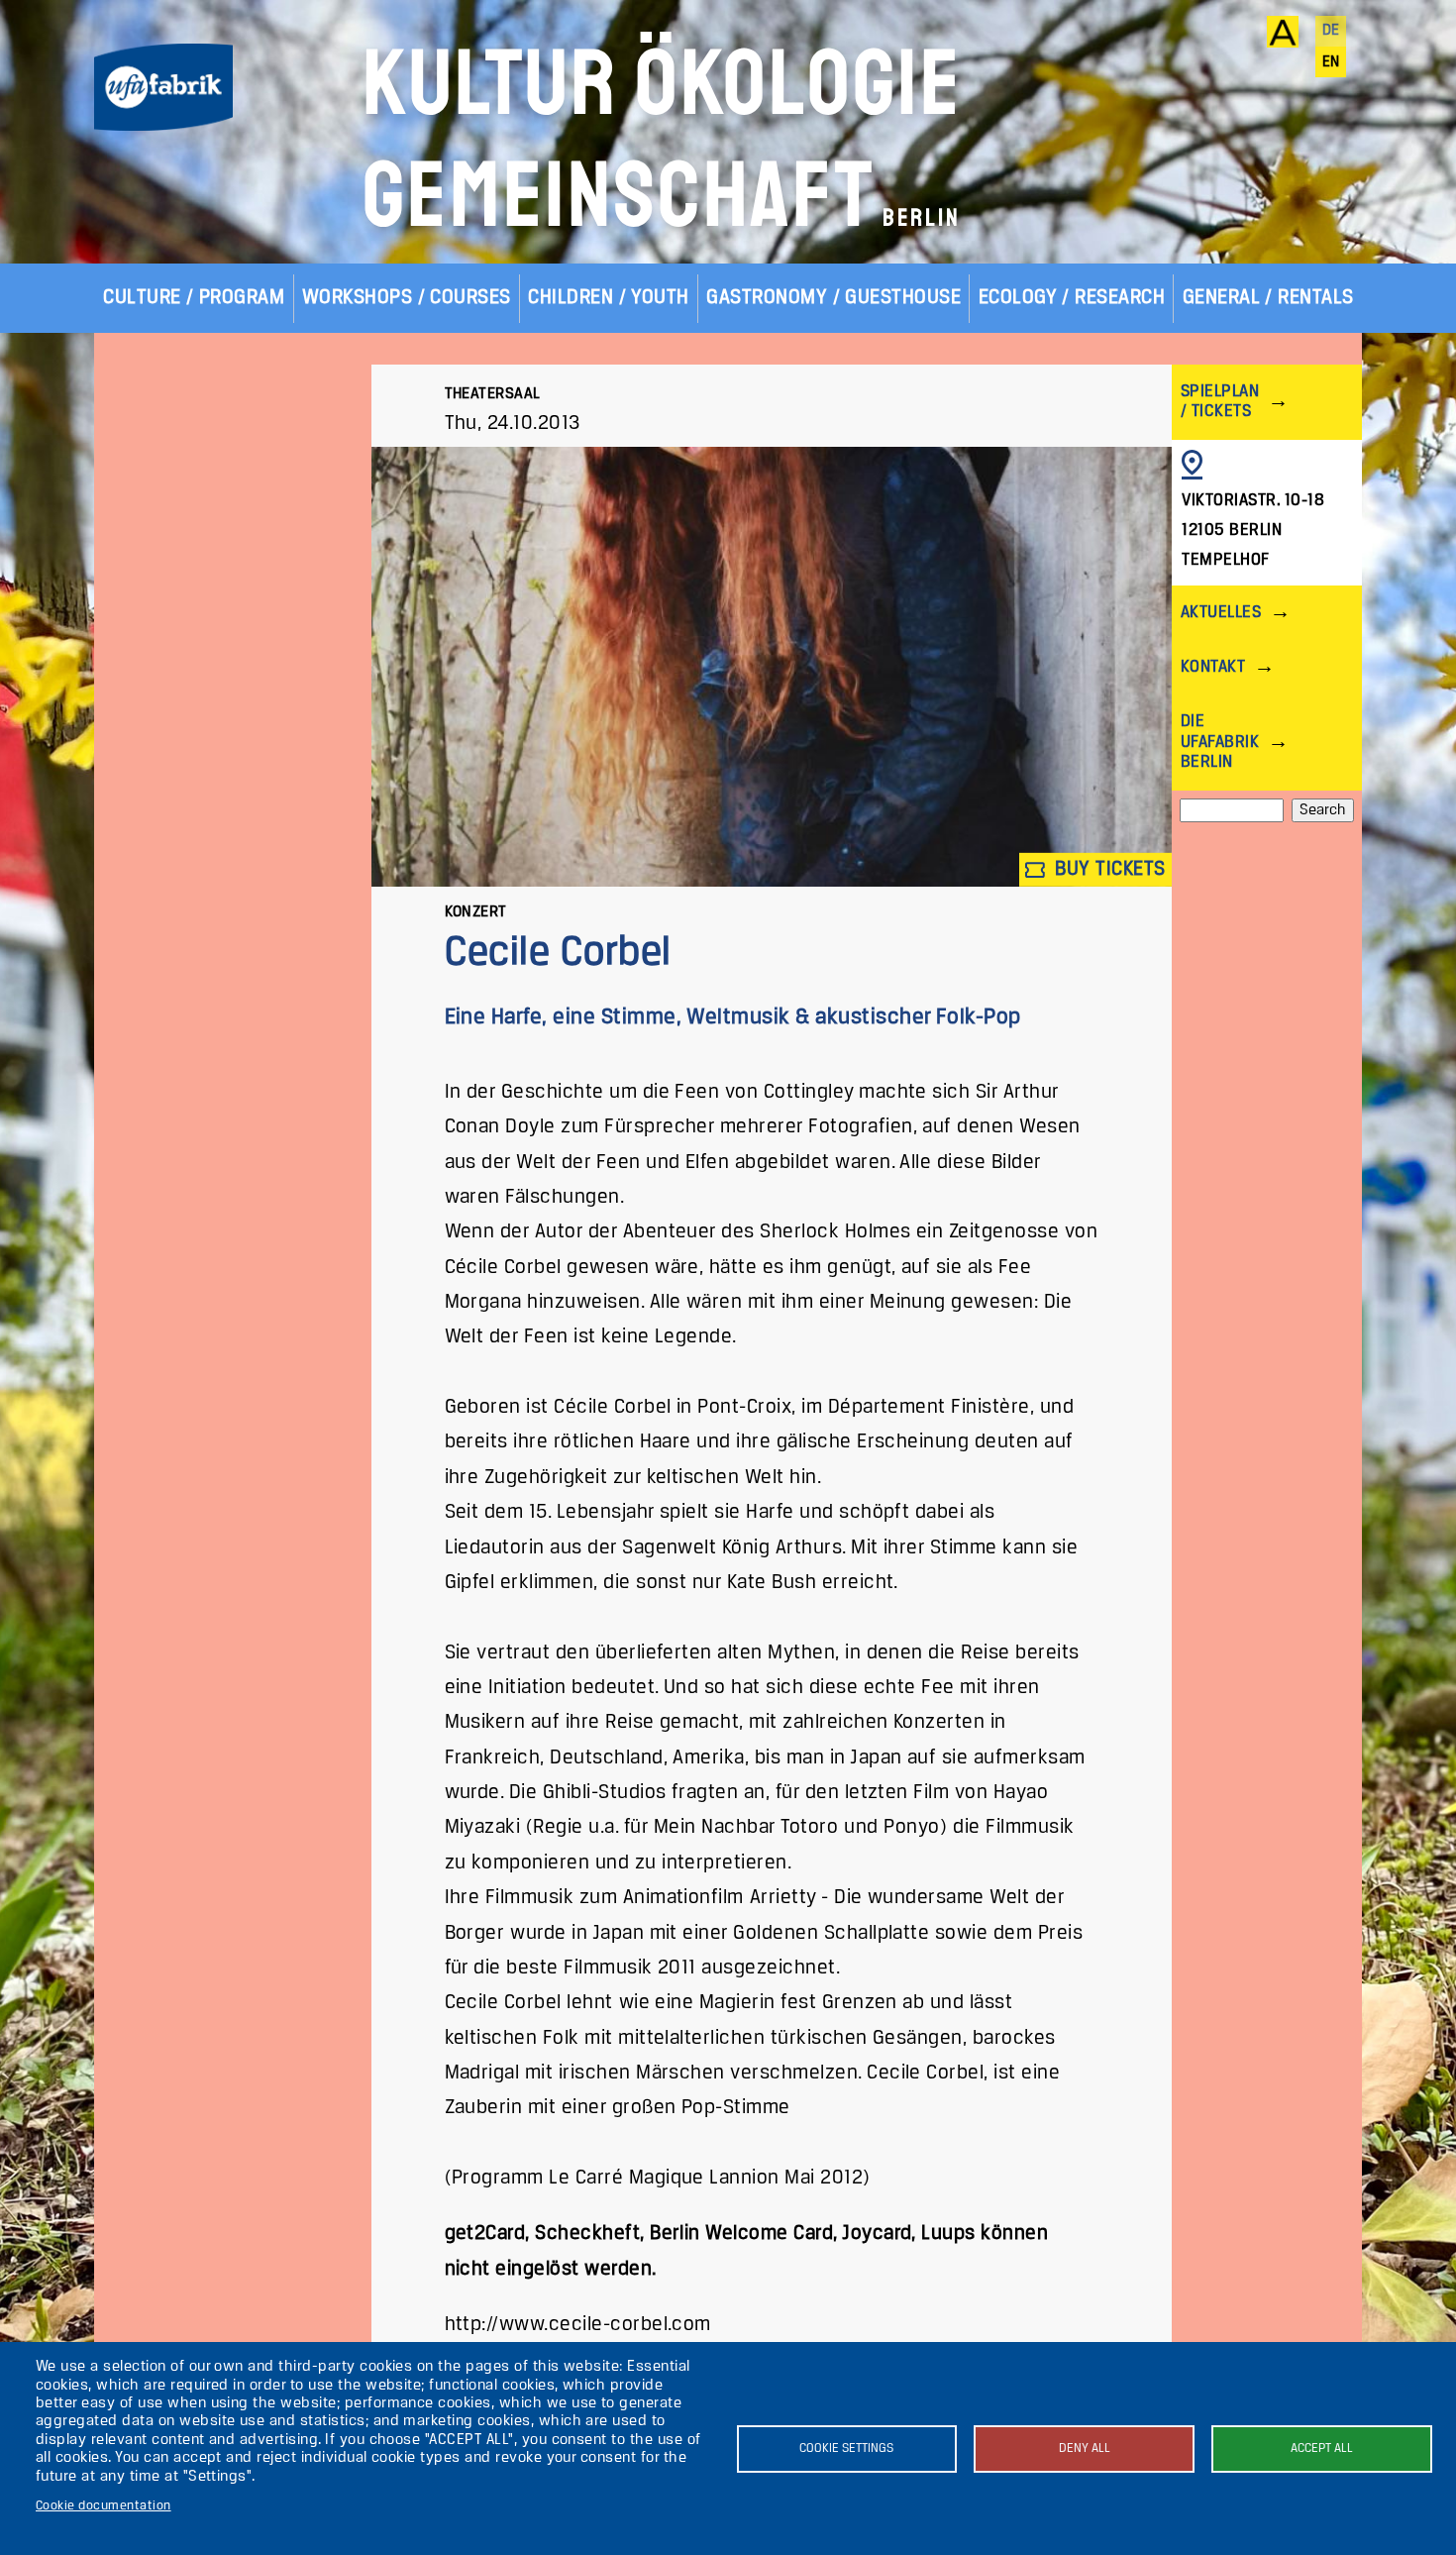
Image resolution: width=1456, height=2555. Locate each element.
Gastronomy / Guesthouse (833, 298)
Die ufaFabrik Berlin (1220, 742)
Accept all (1322, 2449)
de (1331, 31)
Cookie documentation (104, 2506)
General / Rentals (1268, 298)
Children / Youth (609, 298)
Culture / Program (194, 298)
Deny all (1085, 2449)
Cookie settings (846, 2449)
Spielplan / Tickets (1220, 402)
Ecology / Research (1072, 298)
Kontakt (1213, 667)
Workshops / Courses (407, 298)
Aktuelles (1221, 613)
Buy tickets (1108, 869)
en (1331, 62)
